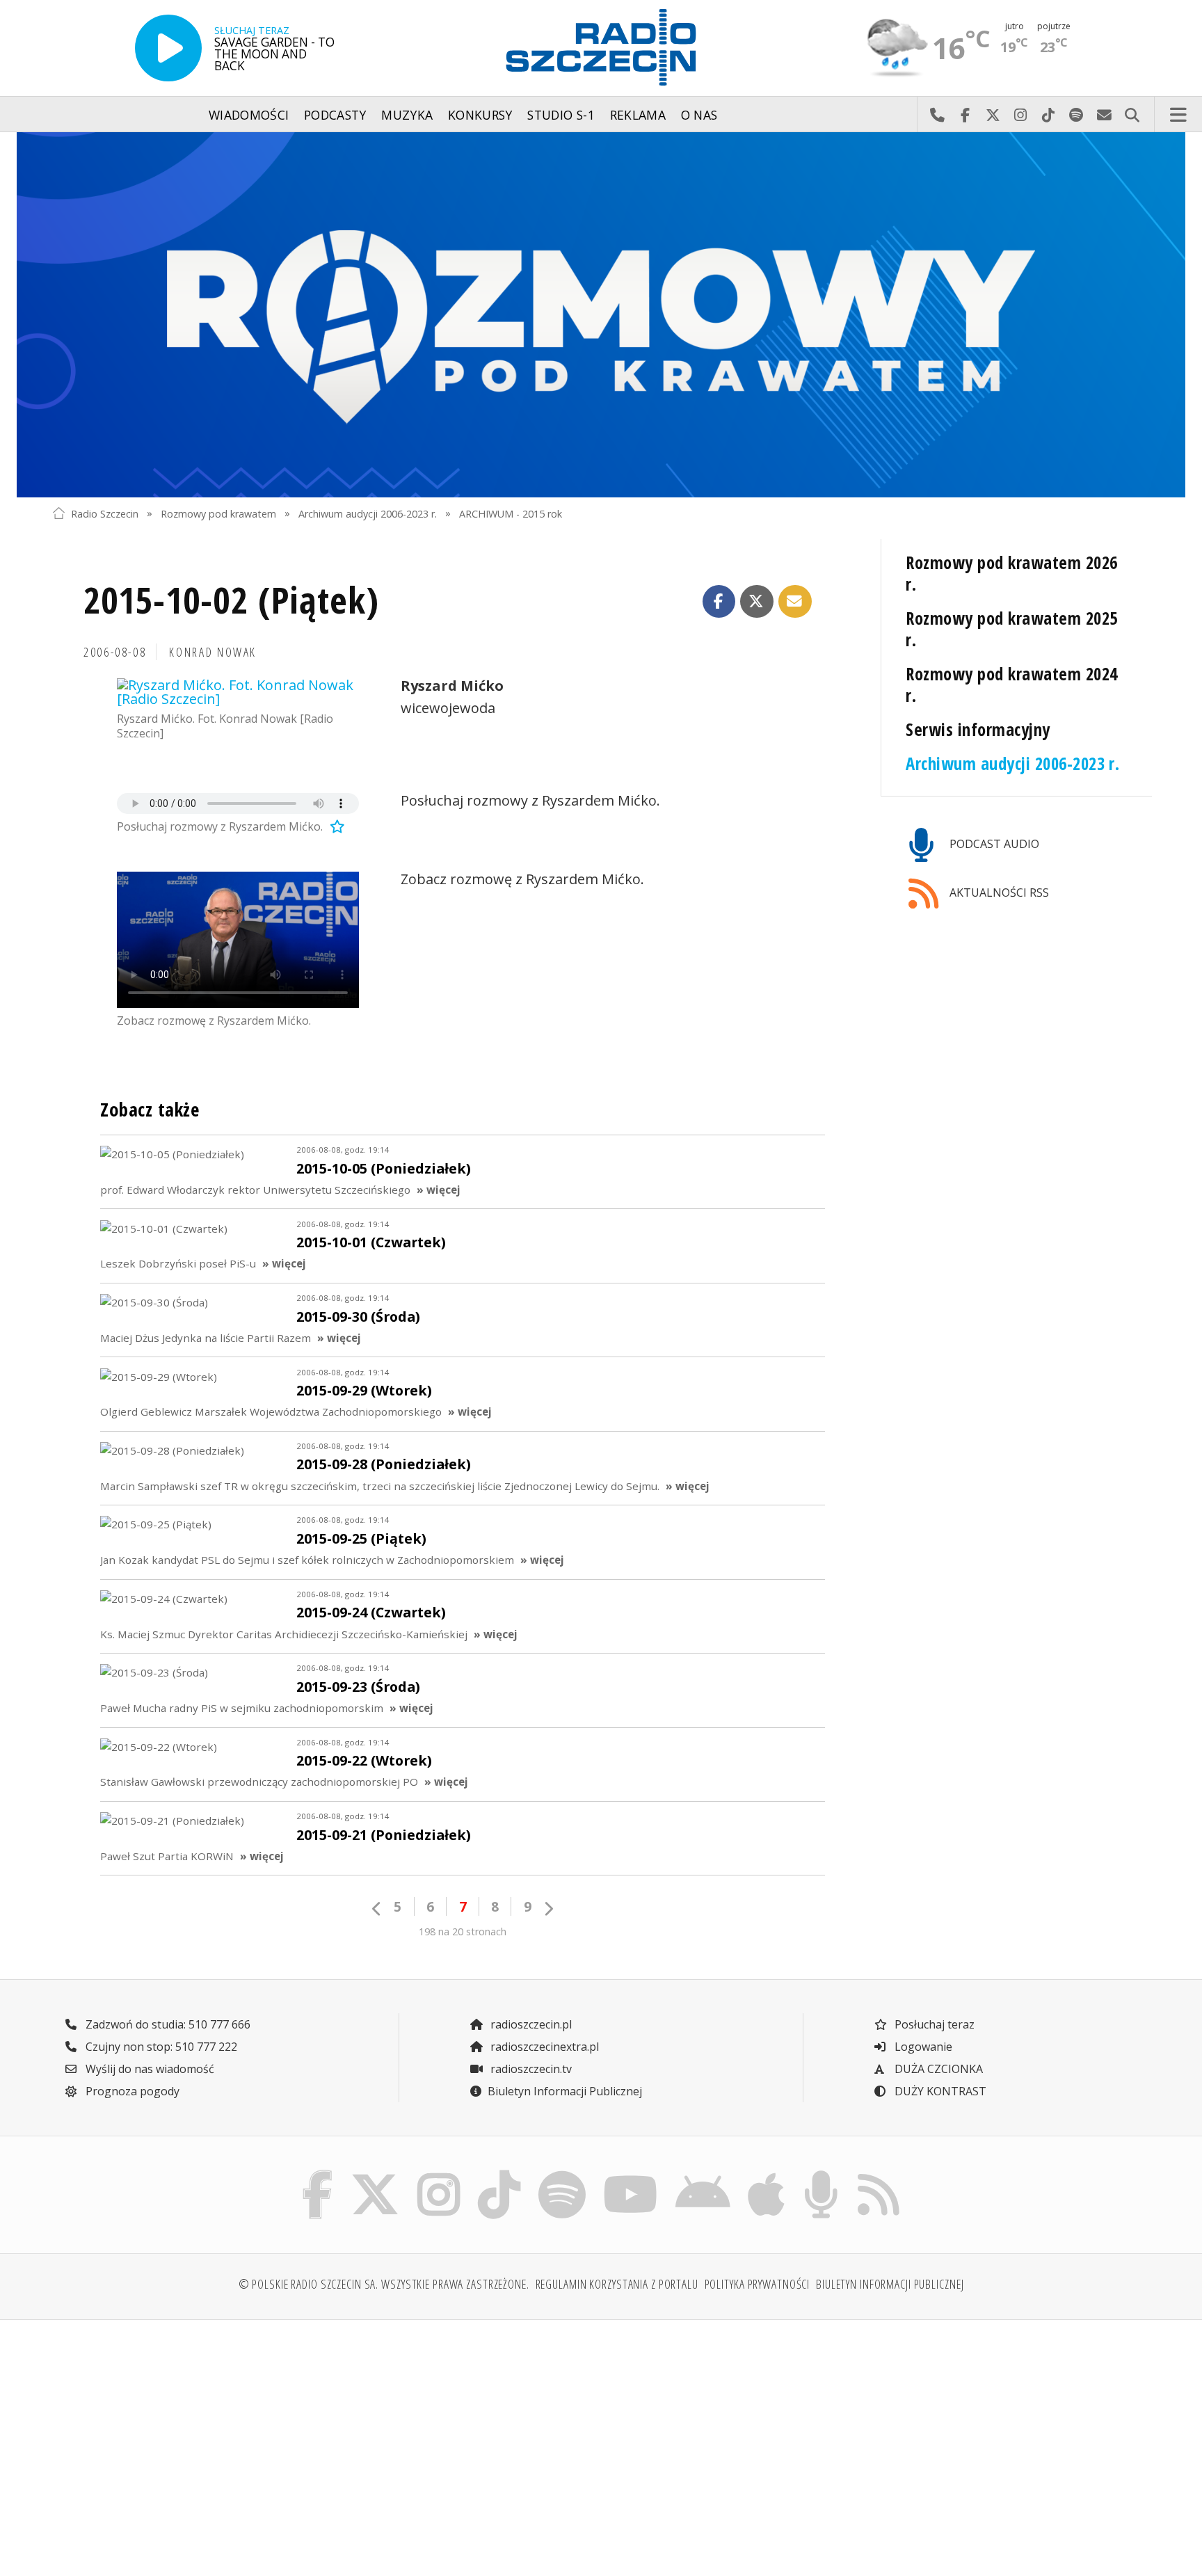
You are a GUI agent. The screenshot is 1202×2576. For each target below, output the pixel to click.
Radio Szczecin (105, 513)
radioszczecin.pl (530, 2024)
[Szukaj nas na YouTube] (631, 2174)
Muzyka (407, 115)
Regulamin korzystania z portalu (617, 2284)
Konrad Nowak (213, 652)
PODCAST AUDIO (993, 844)
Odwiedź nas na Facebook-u (965, 115)
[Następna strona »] (548, 1909)
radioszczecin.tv (530, 2069)
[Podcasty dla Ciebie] (821, 2174)
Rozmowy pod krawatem (218, 513)
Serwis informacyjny (978, 729)
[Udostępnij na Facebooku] (719, 602)
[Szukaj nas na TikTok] (499, 2174)
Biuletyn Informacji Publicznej (565, 2091)
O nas (699, 115)
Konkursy (480, 115)
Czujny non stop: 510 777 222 (160, 2047)
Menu (1178, 115)
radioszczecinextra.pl (543, 2047)
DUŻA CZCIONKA (937, 2069)
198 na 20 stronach (463, 1931)
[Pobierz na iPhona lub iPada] (767, 2174)
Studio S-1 (561, 115)
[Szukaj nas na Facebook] (318, 2174)
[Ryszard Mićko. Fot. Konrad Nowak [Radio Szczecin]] (238, 692)
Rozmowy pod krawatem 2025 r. (1011, 629)
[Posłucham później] (335, 826)
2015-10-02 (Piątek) (231, 599)
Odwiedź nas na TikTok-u (1048, 115)
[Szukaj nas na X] (375, 2174)
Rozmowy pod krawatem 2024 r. (1011, 685)
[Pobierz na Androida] (703, 2174)
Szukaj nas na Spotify (1076, 115)
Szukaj (1132, 115)
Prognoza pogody (131, 2091)
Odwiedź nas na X (993, 115)
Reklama (638, 115)
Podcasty (335, 115)
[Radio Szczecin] (601, 47)
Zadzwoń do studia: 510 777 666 (167, 2024)
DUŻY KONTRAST (939, 2091)
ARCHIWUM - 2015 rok (511, 513)
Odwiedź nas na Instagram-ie (1020, 115)
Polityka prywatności (758, 2284)
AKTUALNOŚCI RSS (998, 893)
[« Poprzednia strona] (377, 1909)
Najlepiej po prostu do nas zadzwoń (937, 115)
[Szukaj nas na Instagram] (439, 2174)
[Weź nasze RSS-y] (878, 2174)
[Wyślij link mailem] (795, 602)
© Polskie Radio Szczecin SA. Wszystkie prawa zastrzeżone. (384, 2284)
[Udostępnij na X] (757, 602)
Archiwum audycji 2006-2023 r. (368, 513)
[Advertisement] (186, 2440)
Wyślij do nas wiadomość (1104, 115)
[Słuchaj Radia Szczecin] (168, 48)
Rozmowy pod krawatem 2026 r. (1011, 573)
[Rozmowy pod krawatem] (601, 315)
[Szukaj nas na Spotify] (562, 2174)
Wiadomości (249, 115)
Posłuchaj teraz (933, 2024)
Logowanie (922, 2047)
